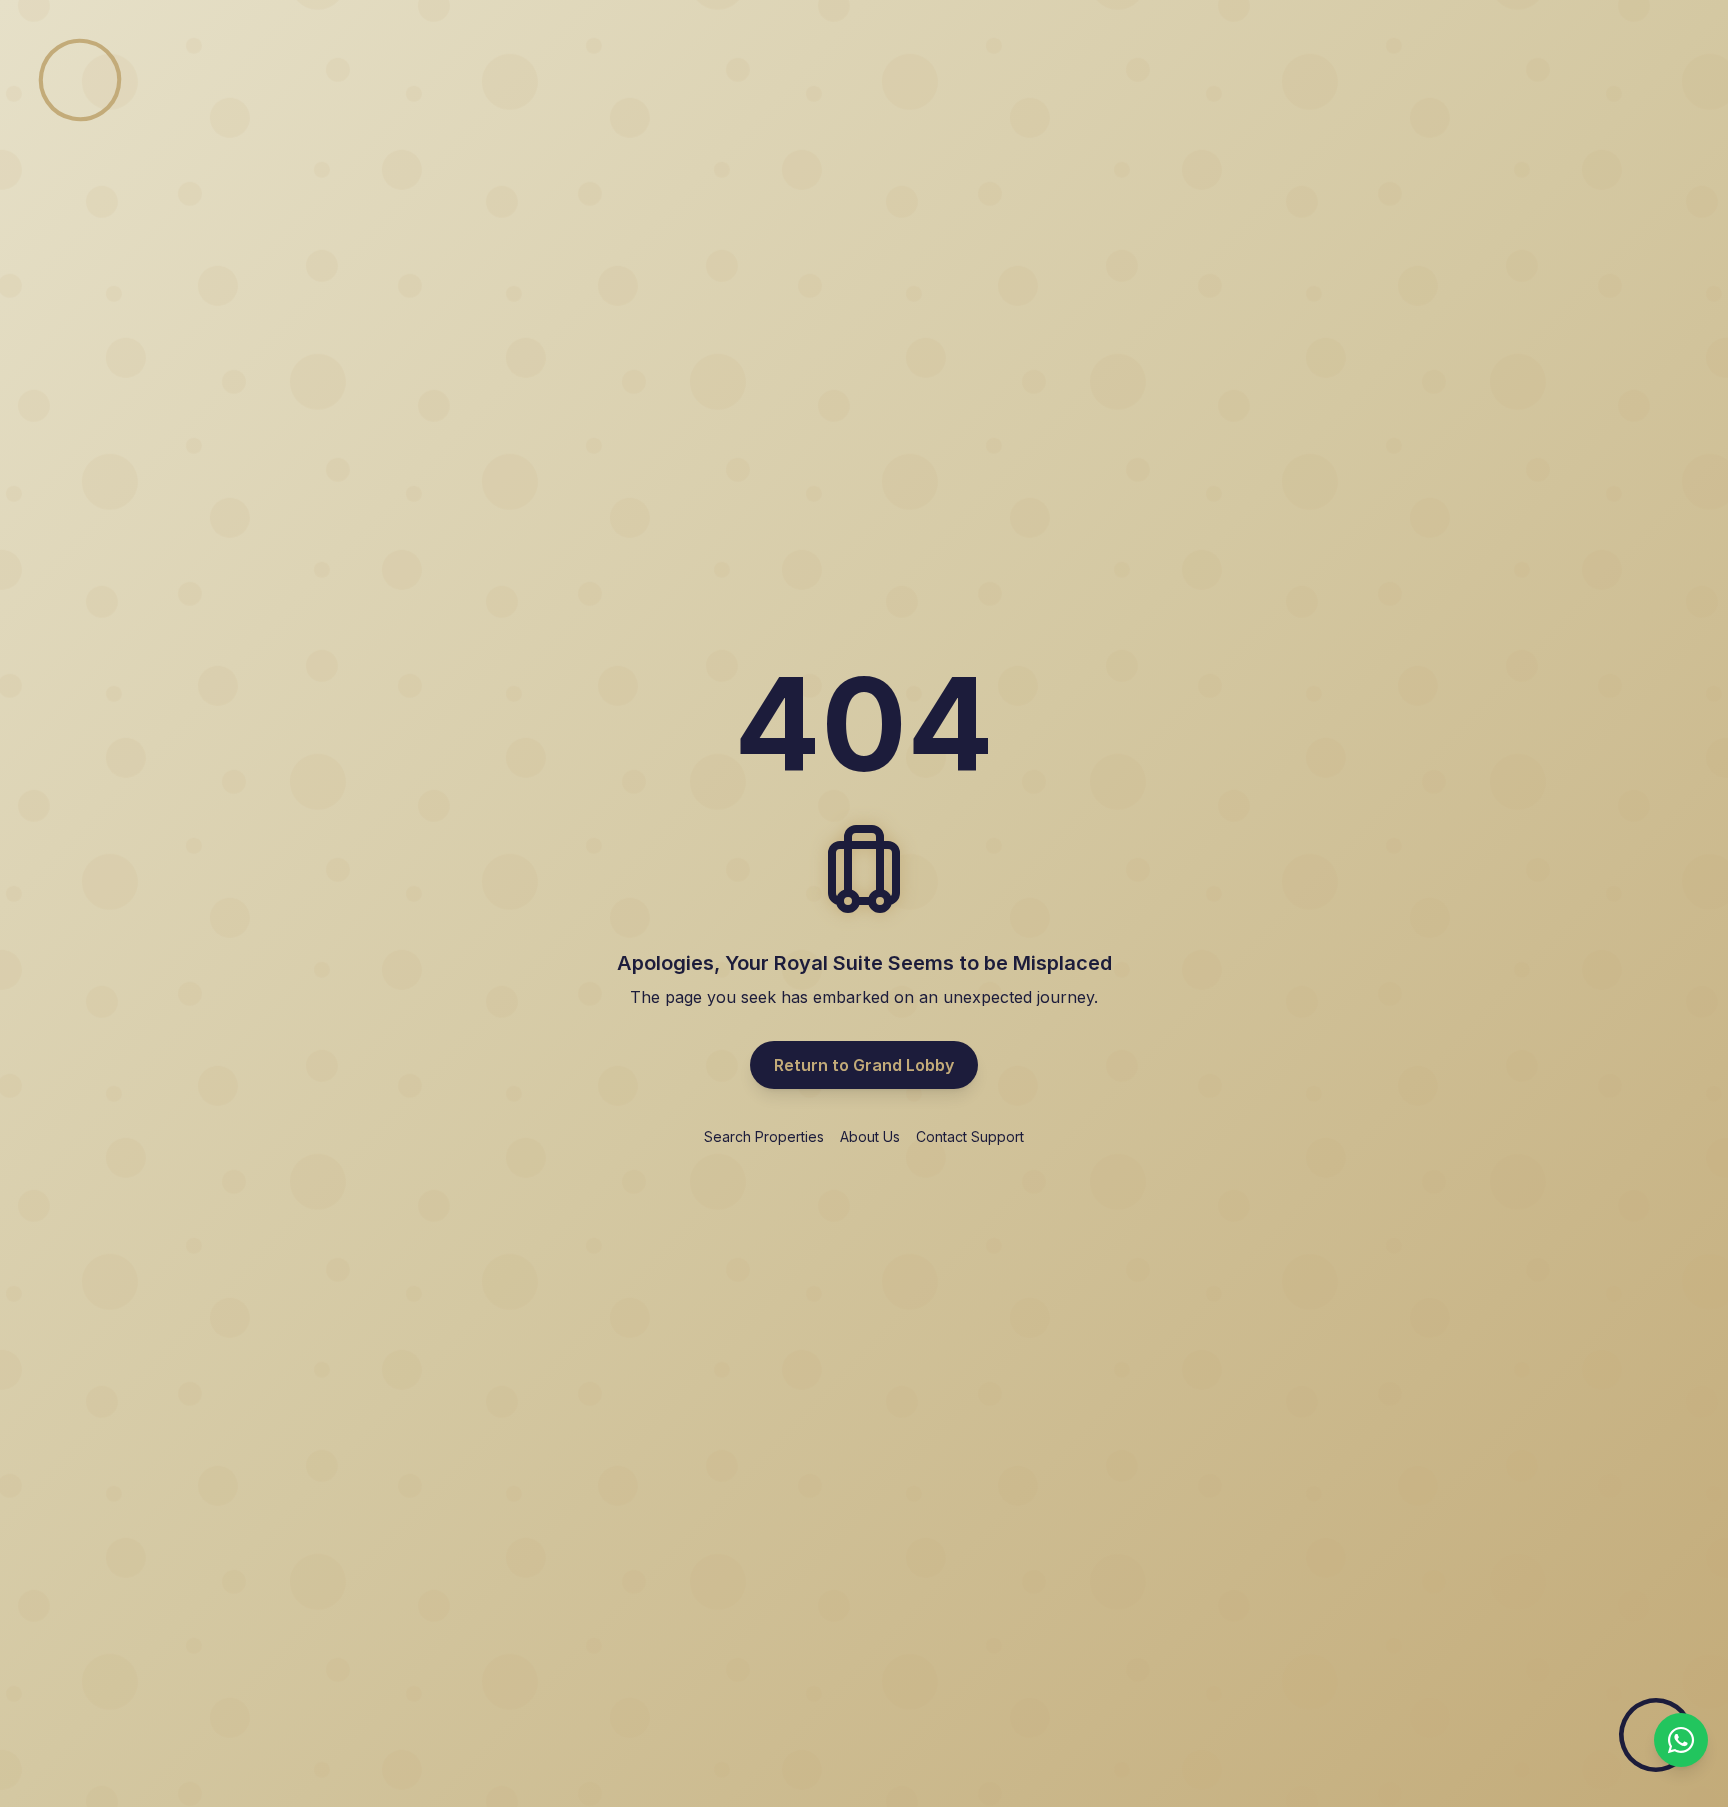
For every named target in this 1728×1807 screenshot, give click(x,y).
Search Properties (764, 1136)
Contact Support (970, 1136)
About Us (870, 1136)
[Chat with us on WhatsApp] (1681, 1740)
